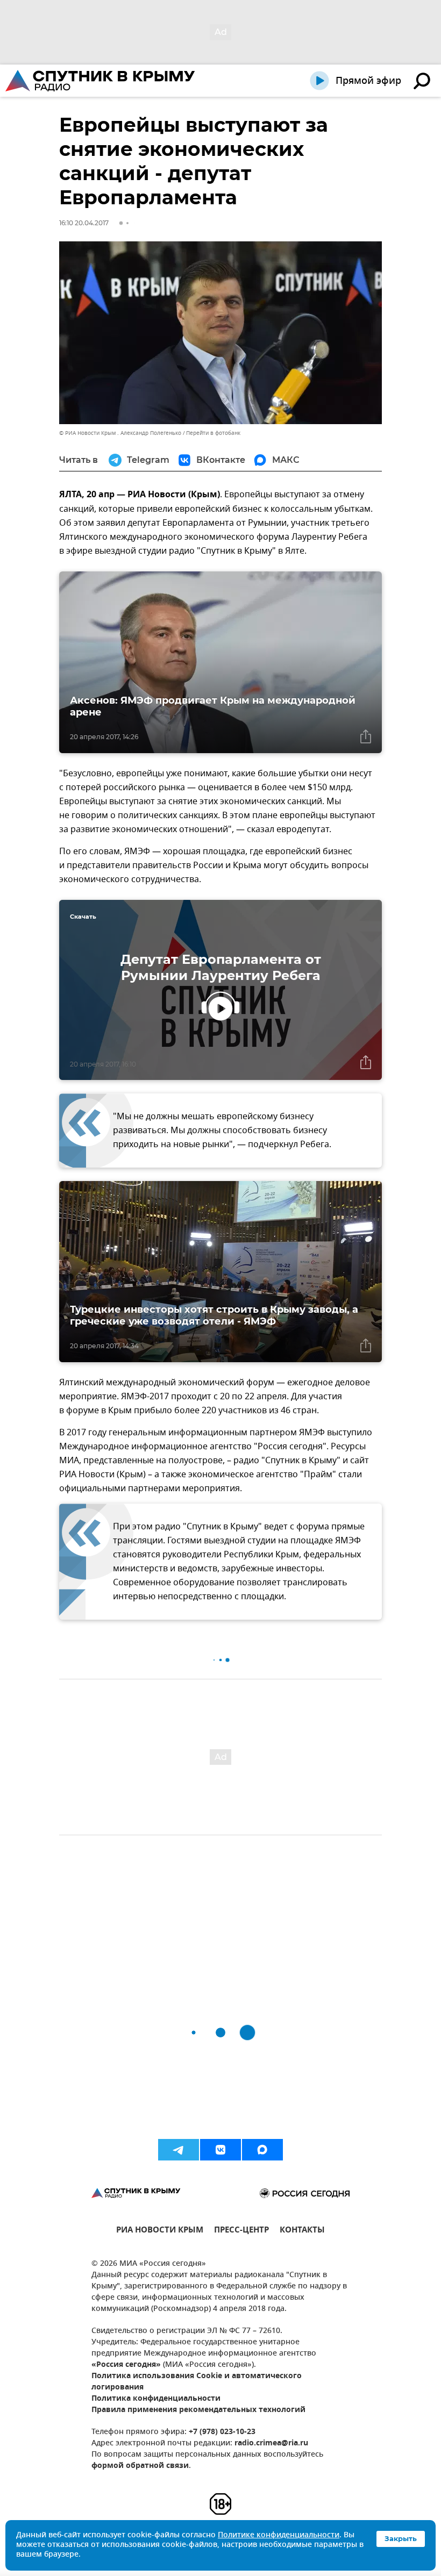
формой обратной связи (140, 2466)
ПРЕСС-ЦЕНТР (241, 2231)
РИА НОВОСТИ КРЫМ (160, 2231)
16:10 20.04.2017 (84, 223)
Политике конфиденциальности (279, 2535)
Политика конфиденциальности (156, 2399)
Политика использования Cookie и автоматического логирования (197, 2382)
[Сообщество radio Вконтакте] (220, 2150)
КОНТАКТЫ (302, 2231)
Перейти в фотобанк (213, 433)
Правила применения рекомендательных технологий (198, 2410)
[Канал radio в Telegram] (179, 2150)
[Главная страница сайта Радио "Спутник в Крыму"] (101, 81)
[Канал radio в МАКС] (262, 2150)
